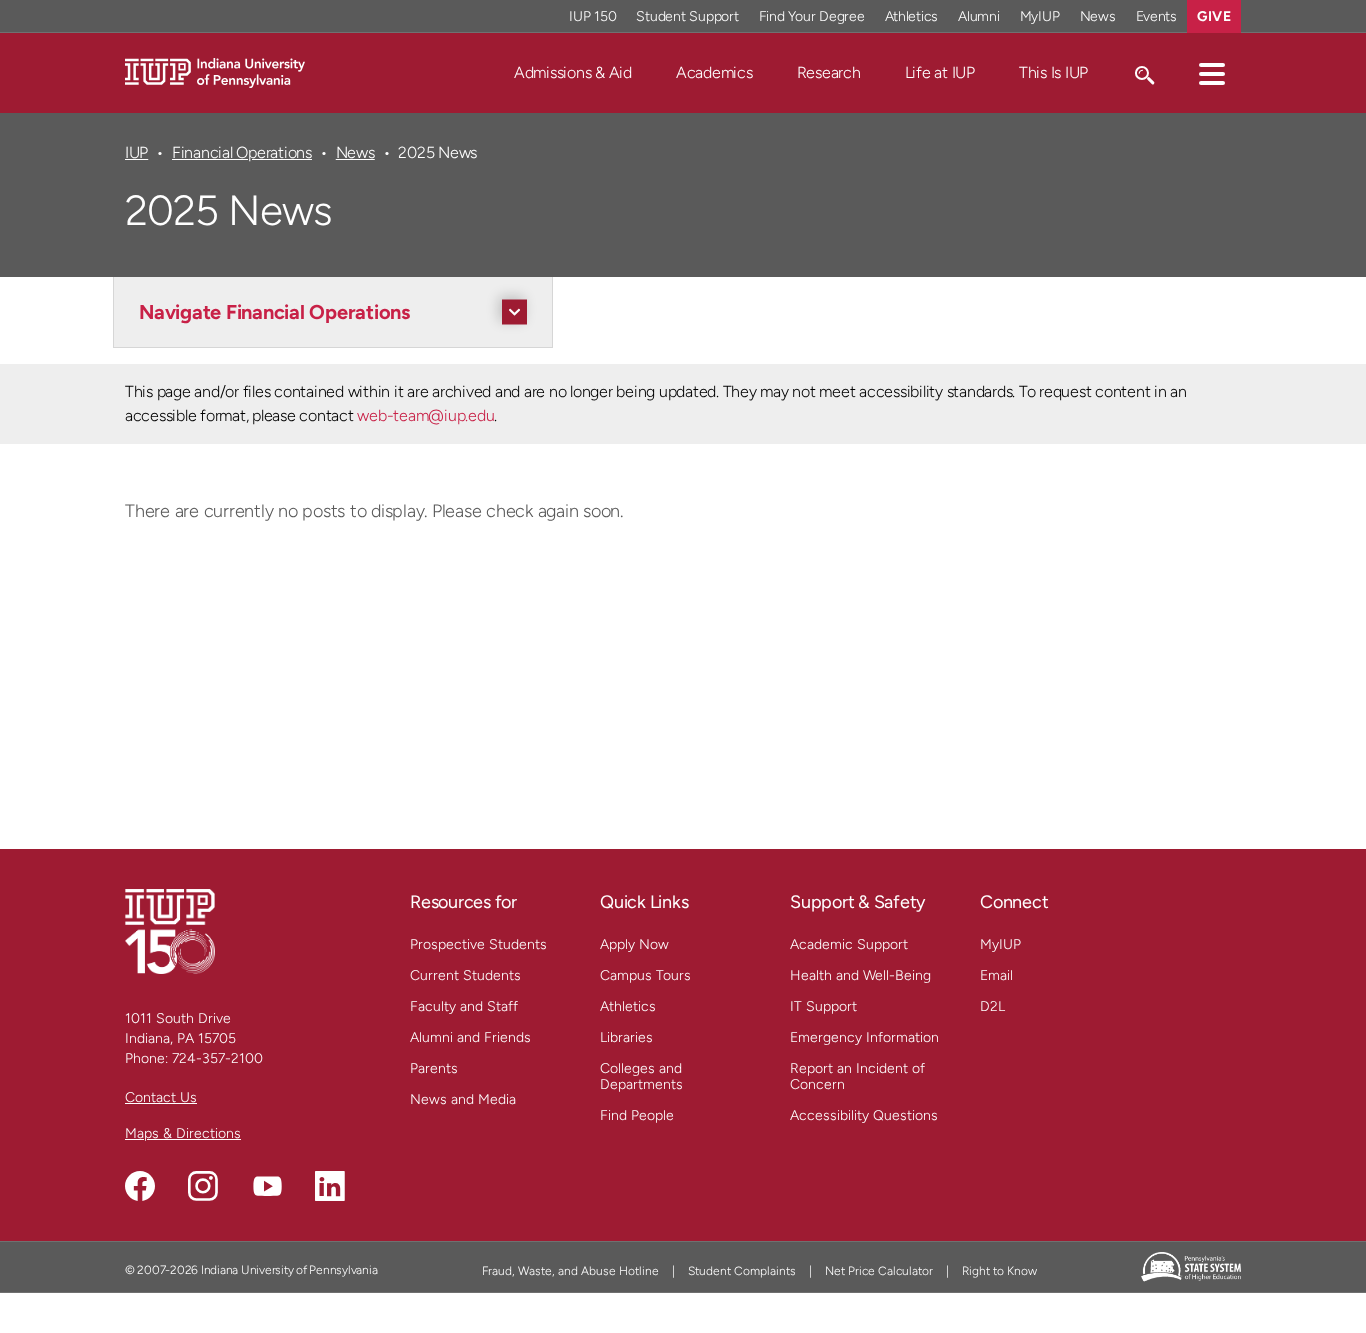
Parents (434, 1068)
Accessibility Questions (864, 1115)
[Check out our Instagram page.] (203, 1186)
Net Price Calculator (879, 1271)
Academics (714, 72)
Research (829, 72)
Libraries (626, 1037)
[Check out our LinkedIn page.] (330, 1186)
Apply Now (634, 944)
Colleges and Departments (641, 1076)
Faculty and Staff (464, 1006)
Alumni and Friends (470, 1037)
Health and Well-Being (860, 975)
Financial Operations (242, 152)
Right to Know (999, 1271)
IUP (136, 152)
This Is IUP (1053, 72)
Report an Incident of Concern (857, 1076)
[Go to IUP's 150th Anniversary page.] (170, 930)
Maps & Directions (183, 1133)
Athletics (912, 16)
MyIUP (1040, 16)
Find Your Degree (812, 16)
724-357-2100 (217, 1058)
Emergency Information (864, 1037)
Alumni (979, 16)
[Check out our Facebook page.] (140, 1186)
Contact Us (161, 1097)
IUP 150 (592, 16)
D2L (992, 1006)
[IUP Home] (215, 71)
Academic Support (849, 944)
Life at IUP (940, 72)
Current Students (465, 975)
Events (1157, 16)
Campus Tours (645, 975)
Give (1214, 16)
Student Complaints (742, 1271)
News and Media (463, 1099)
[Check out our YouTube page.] (267, 1186)
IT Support (823, 1006)
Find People (637, 1115)
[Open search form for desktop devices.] (1143, 73)
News (1098, 16)
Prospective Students (478, 944)
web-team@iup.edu (425, 415)
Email (996, 975)
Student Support (687, 16)
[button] (1212, 73)
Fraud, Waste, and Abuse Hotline (570, 1271)
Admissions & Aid (573, 72)
